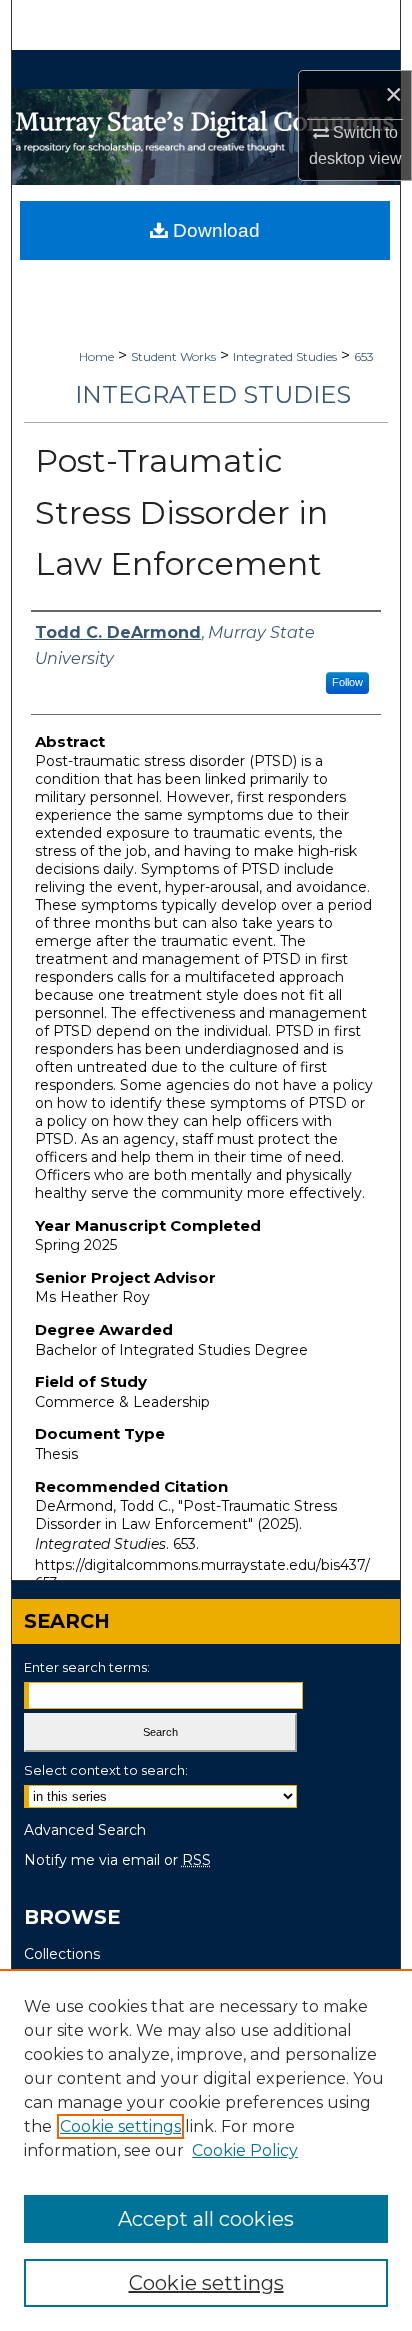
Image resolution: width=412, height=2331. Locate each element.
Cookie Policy (245, 2150)
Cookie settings (120, 2126)
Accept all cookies (206, 2219)
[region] (206, 2150)
